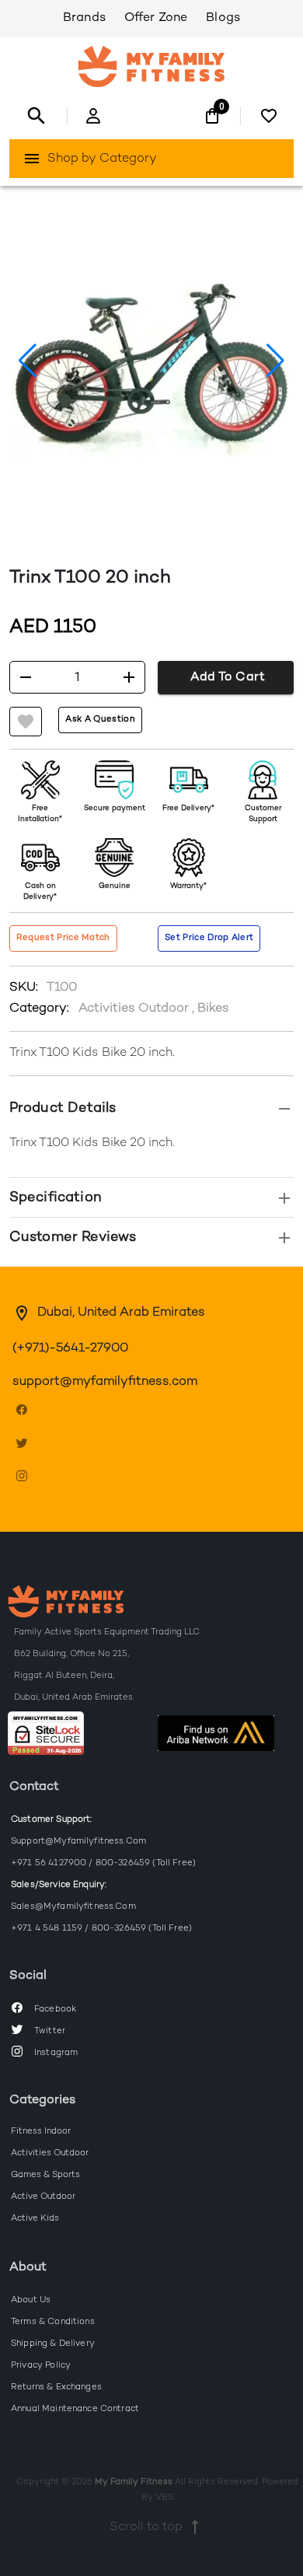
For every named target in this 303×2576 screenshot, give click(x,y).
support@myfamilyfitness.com (105, 1382)
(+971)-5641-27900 (70, 1349)
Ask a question (100, 719)
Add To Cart (228, 678)
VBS (164, 2497)
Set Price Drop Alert (209, 938)
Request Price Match (63, 938)
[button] (152, 1108)
